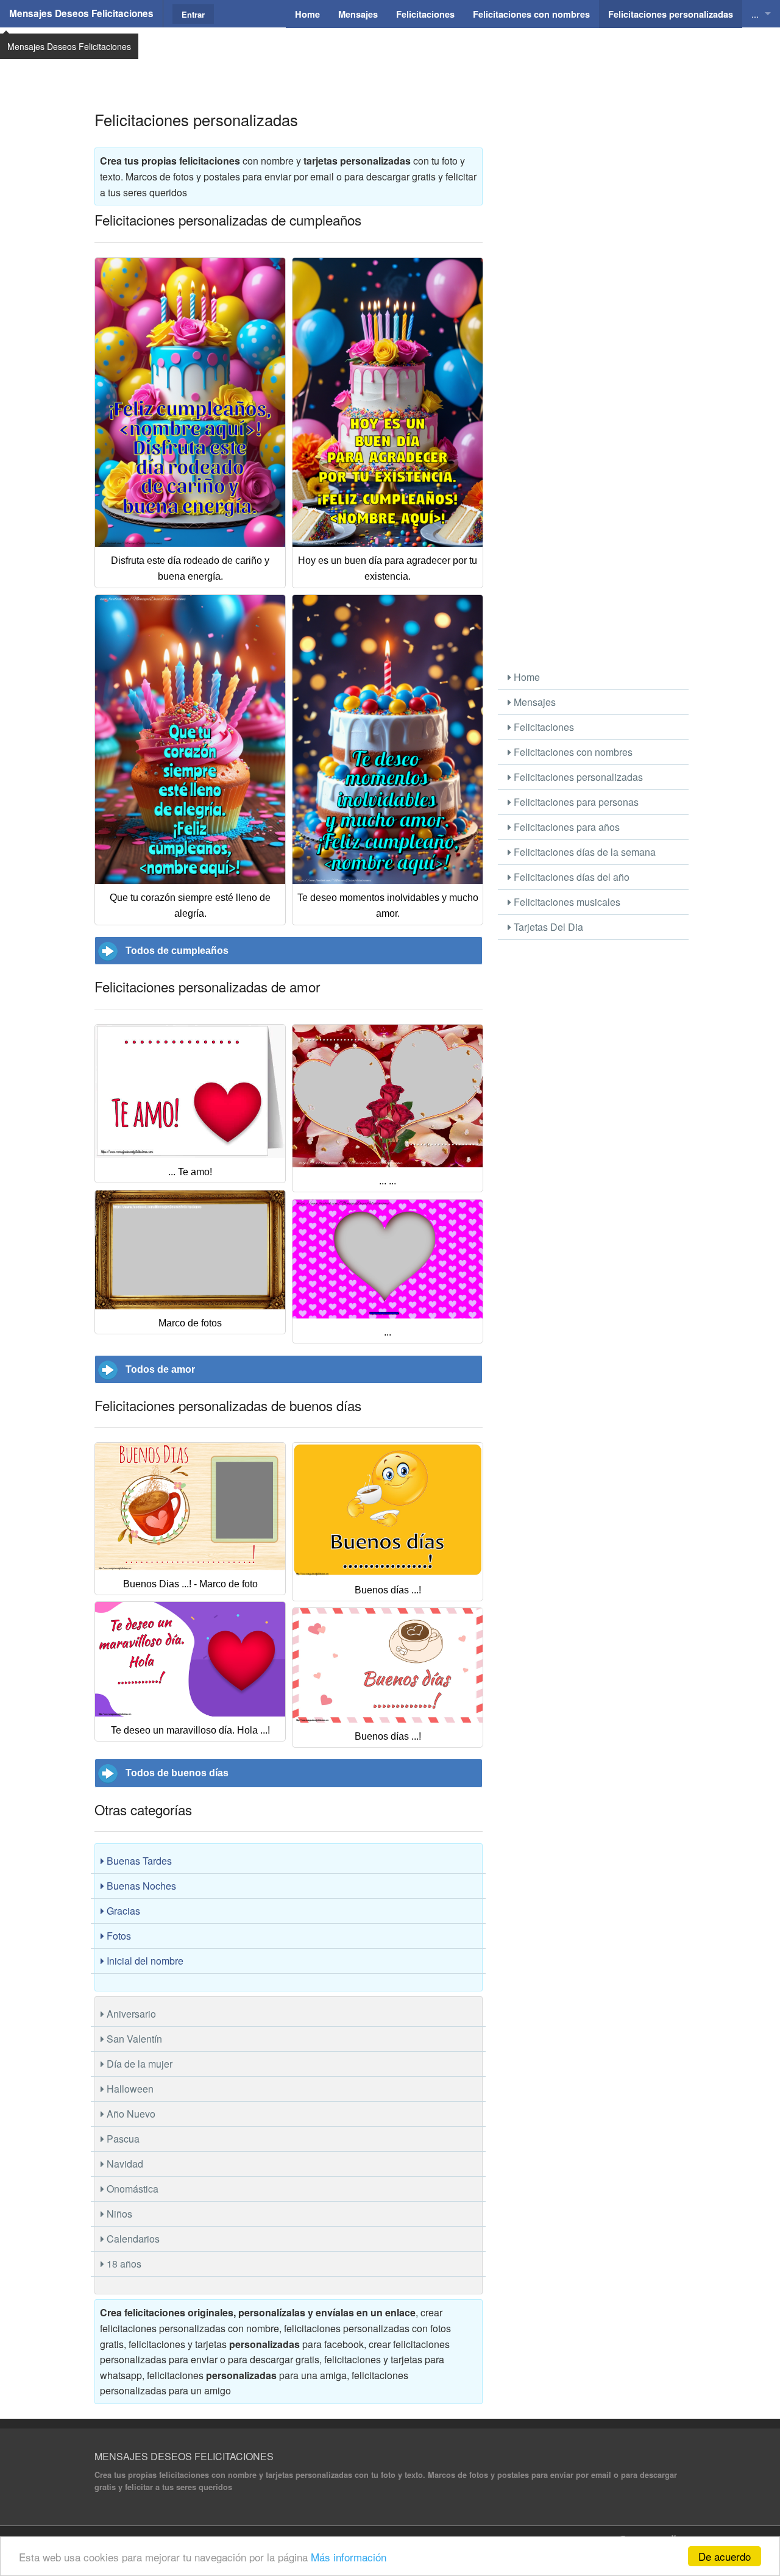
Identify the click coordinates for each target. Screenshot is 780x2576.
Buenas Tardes (138, 1861)
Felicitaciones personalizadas (577, 777)
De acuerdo (725, 2556)
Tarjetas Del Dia (547, 927)
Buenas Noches (140, 1886)
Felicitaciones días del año (570, 877)
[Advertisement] (390, 58)
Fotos (118, 1936)
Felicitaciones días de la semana (583, 852)
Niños (118, 2214)
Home (526, 677)
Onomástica (131, 2189)
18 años (123, 2264)
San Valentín (133, 2039)
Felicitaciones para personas (575, 802)
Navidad (124, 2164)
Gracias (122, 1911)
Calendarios (132, 2239)
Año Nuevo (130, 2114)
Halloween (129, 2089)
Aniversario (130, 2014)
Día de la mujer (138, 2064)
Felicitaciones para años (565, 827)
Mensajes (534, 702)
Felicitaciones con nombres (572, 752)
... (755, 14)
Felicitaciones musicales (566, 902)
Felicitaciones (543, 727)
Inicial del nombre (144, 1961)
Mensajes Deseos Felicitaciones (81, 13)
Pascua (122, 2139)
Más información (349, 2557)
